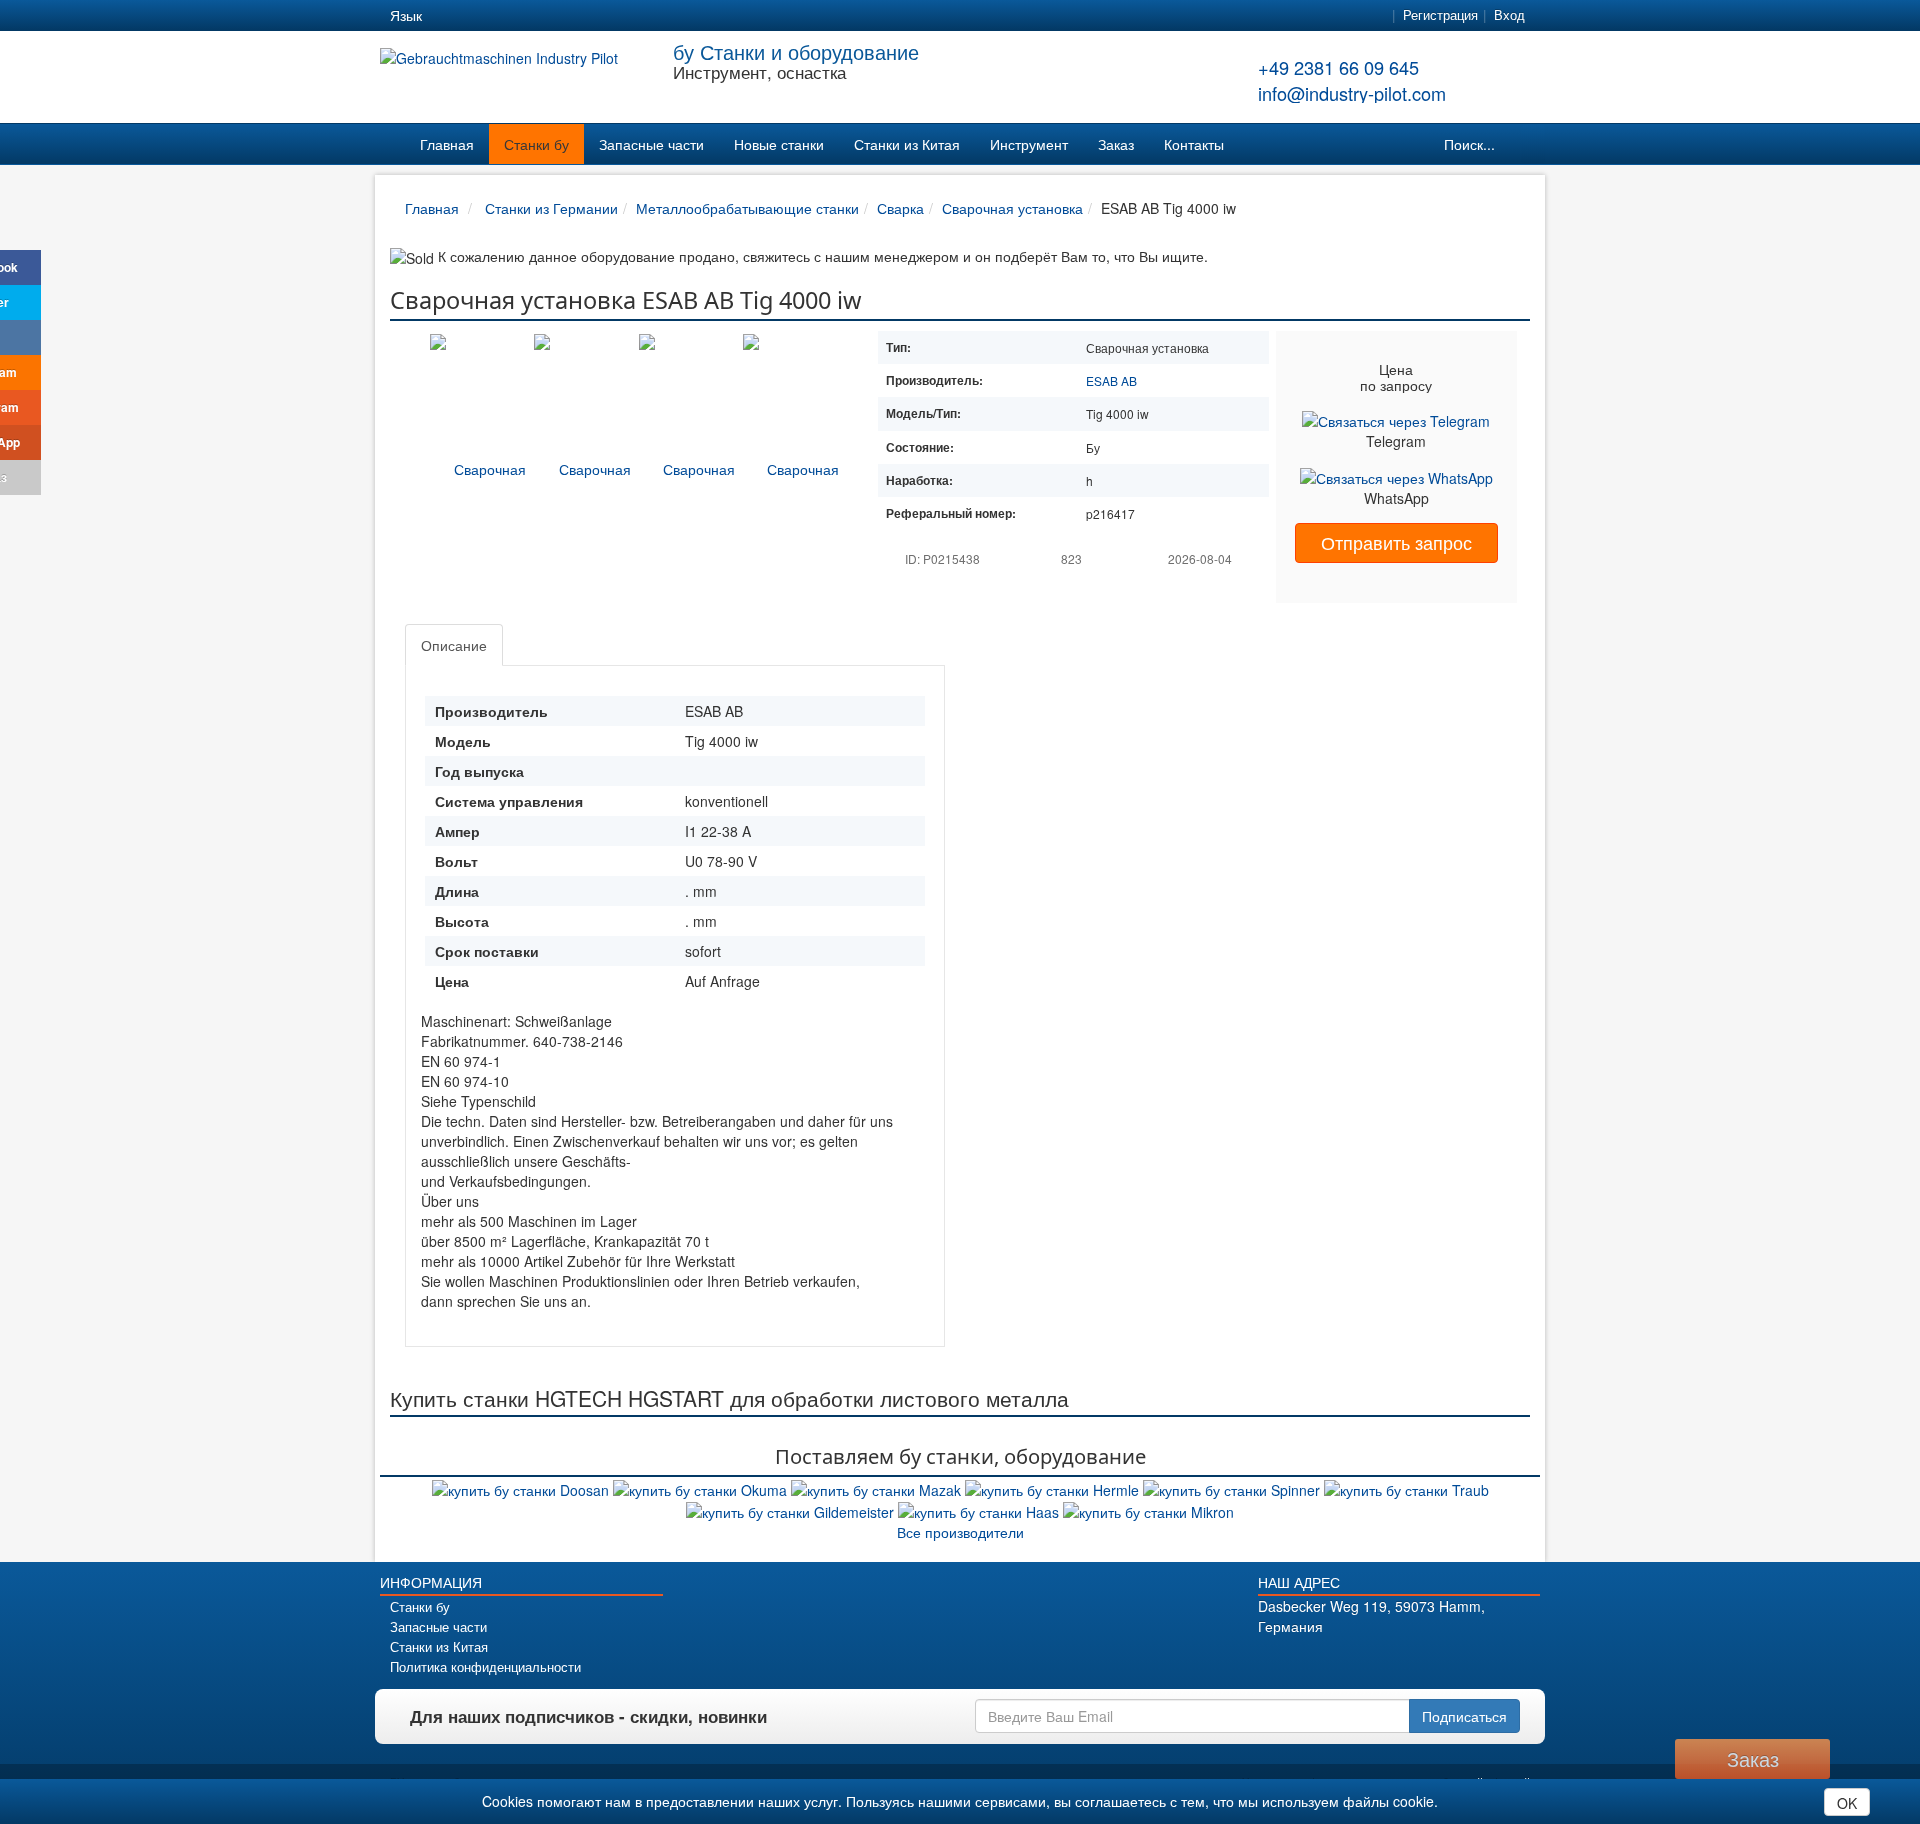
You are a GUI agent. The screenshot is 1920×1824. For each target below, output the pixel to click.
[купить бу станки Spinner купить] (1233, 1487)
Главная (447, 144)
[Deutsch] (450, 16)
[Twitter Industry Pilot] (1346, 1660)
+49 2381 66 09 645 (1338, 67)
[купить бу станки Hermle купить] (1054, 1487)
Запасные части (651, 144)
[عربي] (630, 16)
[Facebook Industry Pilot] (1311, 1660)
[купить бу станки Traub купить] (1406, 1487)
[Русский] (522, 16)
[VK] (20, 337)
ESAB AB (1111, 380)
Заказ (1116, 144)
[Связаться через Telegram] (1396, 418)
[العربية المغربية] (558, 16)
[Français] (594, 16)
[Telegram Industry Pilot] (1381, 1660)
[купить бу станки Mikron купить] (1148, 1510)
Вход (1509, 14)
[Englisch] (486, 16)
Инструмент (1029, 144)
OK (1847, 1803)
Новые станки (779, 144)
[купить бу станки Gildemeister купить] (792, 1510)
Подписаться (1464, 1716)
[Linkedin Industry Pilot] (1416, 1660)
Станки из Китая (907, 144)
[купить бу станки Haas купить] (980, 1510)
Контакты (1194, 144)
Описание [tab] (454, 645)
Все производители (960, 1532)
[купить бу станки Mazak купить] (878, 1487)
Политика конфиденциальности (485, 1667)
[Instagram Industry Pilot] (1451, 1660)
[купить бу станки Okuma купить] (702, 1487)
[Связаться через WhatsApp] (1396, 476)
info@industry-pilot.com (1352, 93)
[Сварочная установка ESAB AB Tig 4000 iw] (482, 467)
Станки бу (536, 144)
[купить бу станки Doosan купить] (522, 1487)
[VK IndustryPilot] (1486, 1660)
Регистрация (1440, 14)
